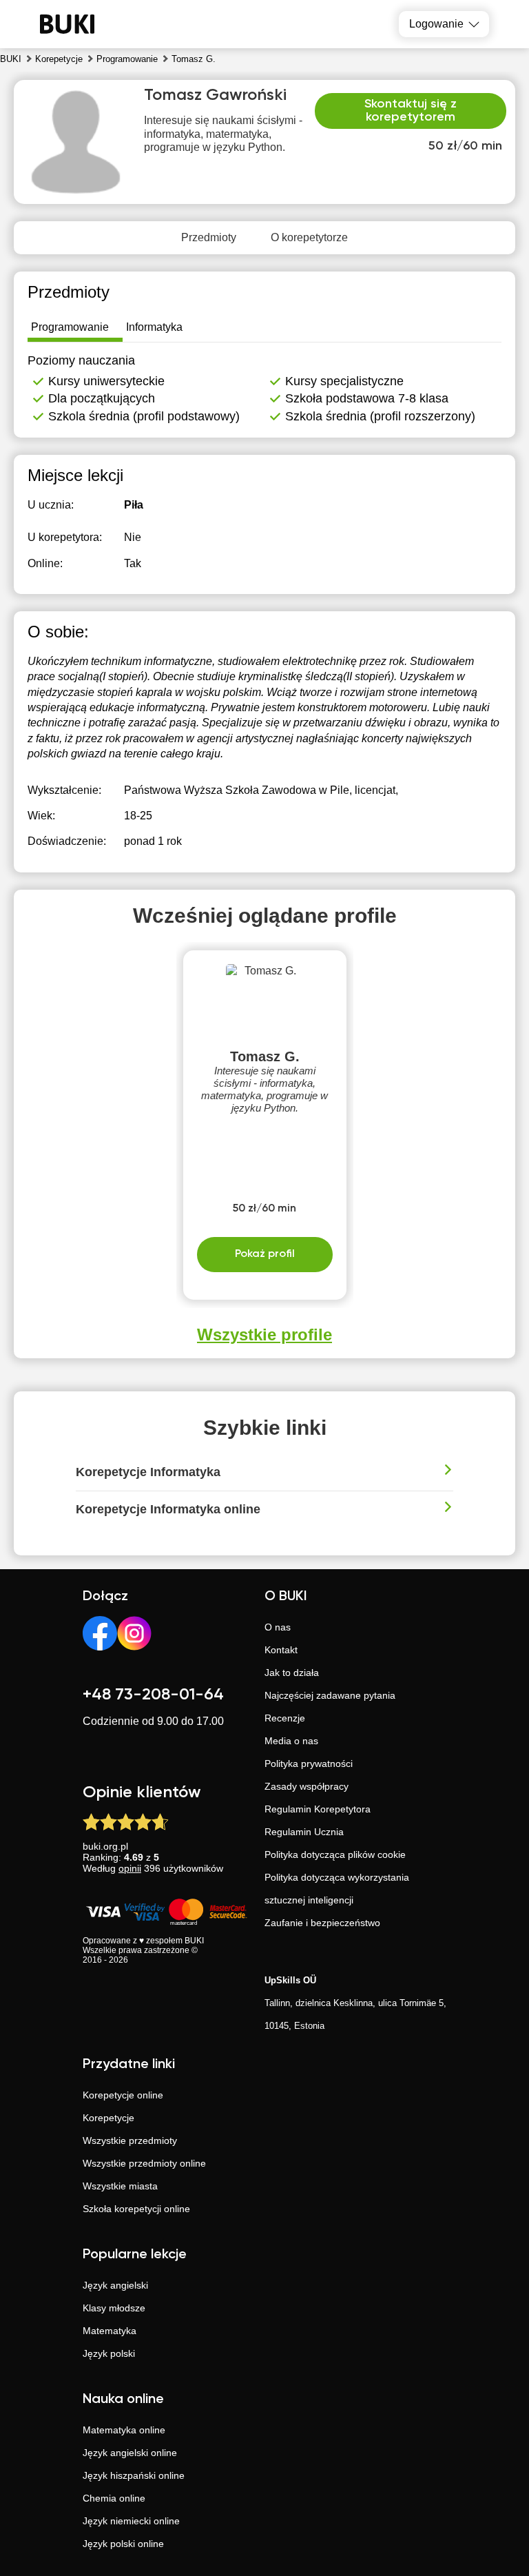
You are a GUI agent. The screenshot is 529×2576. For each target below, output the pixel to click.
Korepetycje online (123, 2095)
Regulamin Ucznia (304, 1832)
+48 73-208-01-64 (153, 1695)
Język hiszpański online (134, 2475)
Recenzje (285, 1718)
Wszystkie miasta (120, 2186)
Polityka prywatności (309, 1764)
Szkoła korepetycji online (136, 2209)
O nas (278, 1627)
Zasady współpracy (307, 1786)
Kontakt (281, 1650)
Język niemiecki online (131, 2521)
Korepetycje (108, 2118)
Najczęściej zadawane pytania (330, 1695)
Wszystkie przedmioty (130, 2140)
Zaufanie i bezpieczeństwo (322, 1923)
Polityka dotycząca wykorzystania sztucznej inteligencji (337, 1889)
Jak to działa (292, 1673)
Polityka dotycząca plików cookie (335, 1854)
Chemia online (114, 2498)
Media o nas (291, 1741)
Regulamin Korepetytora (318, 1809)
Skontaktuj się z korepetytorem (411, 111)
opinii (130, 1868)
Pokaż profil (265, 1254)
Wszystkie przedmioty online (144, 2163)
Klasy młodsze (114, 2308)
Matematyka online (124, 2430)
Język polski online (123, 2544)
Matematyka (110, 2331)
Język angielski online (130, 2453)
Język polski (109, 2353)
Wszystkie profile (264, 1335)
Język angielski (115, 2285)
